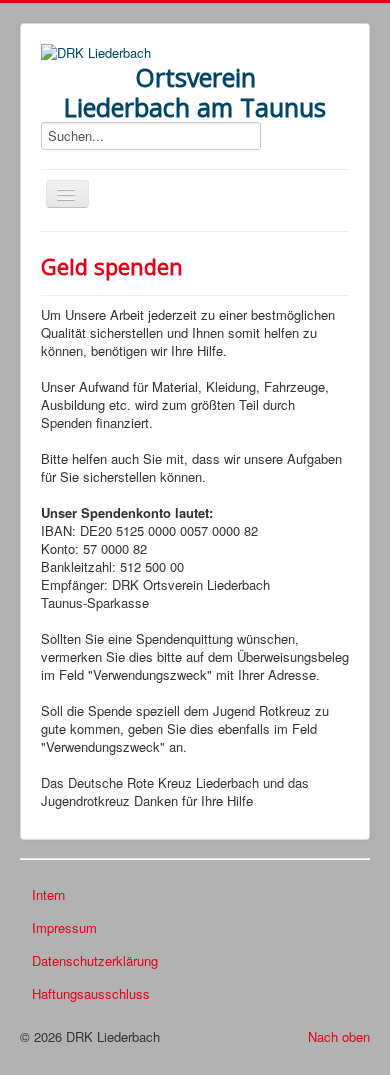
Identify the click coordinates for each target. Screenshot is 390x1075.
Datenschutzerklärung (95, 960)
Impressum (64, 927)
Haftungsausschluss (91, 993)
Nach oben (339, 1036)
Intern (48, 894)
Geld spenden (112, 266)
